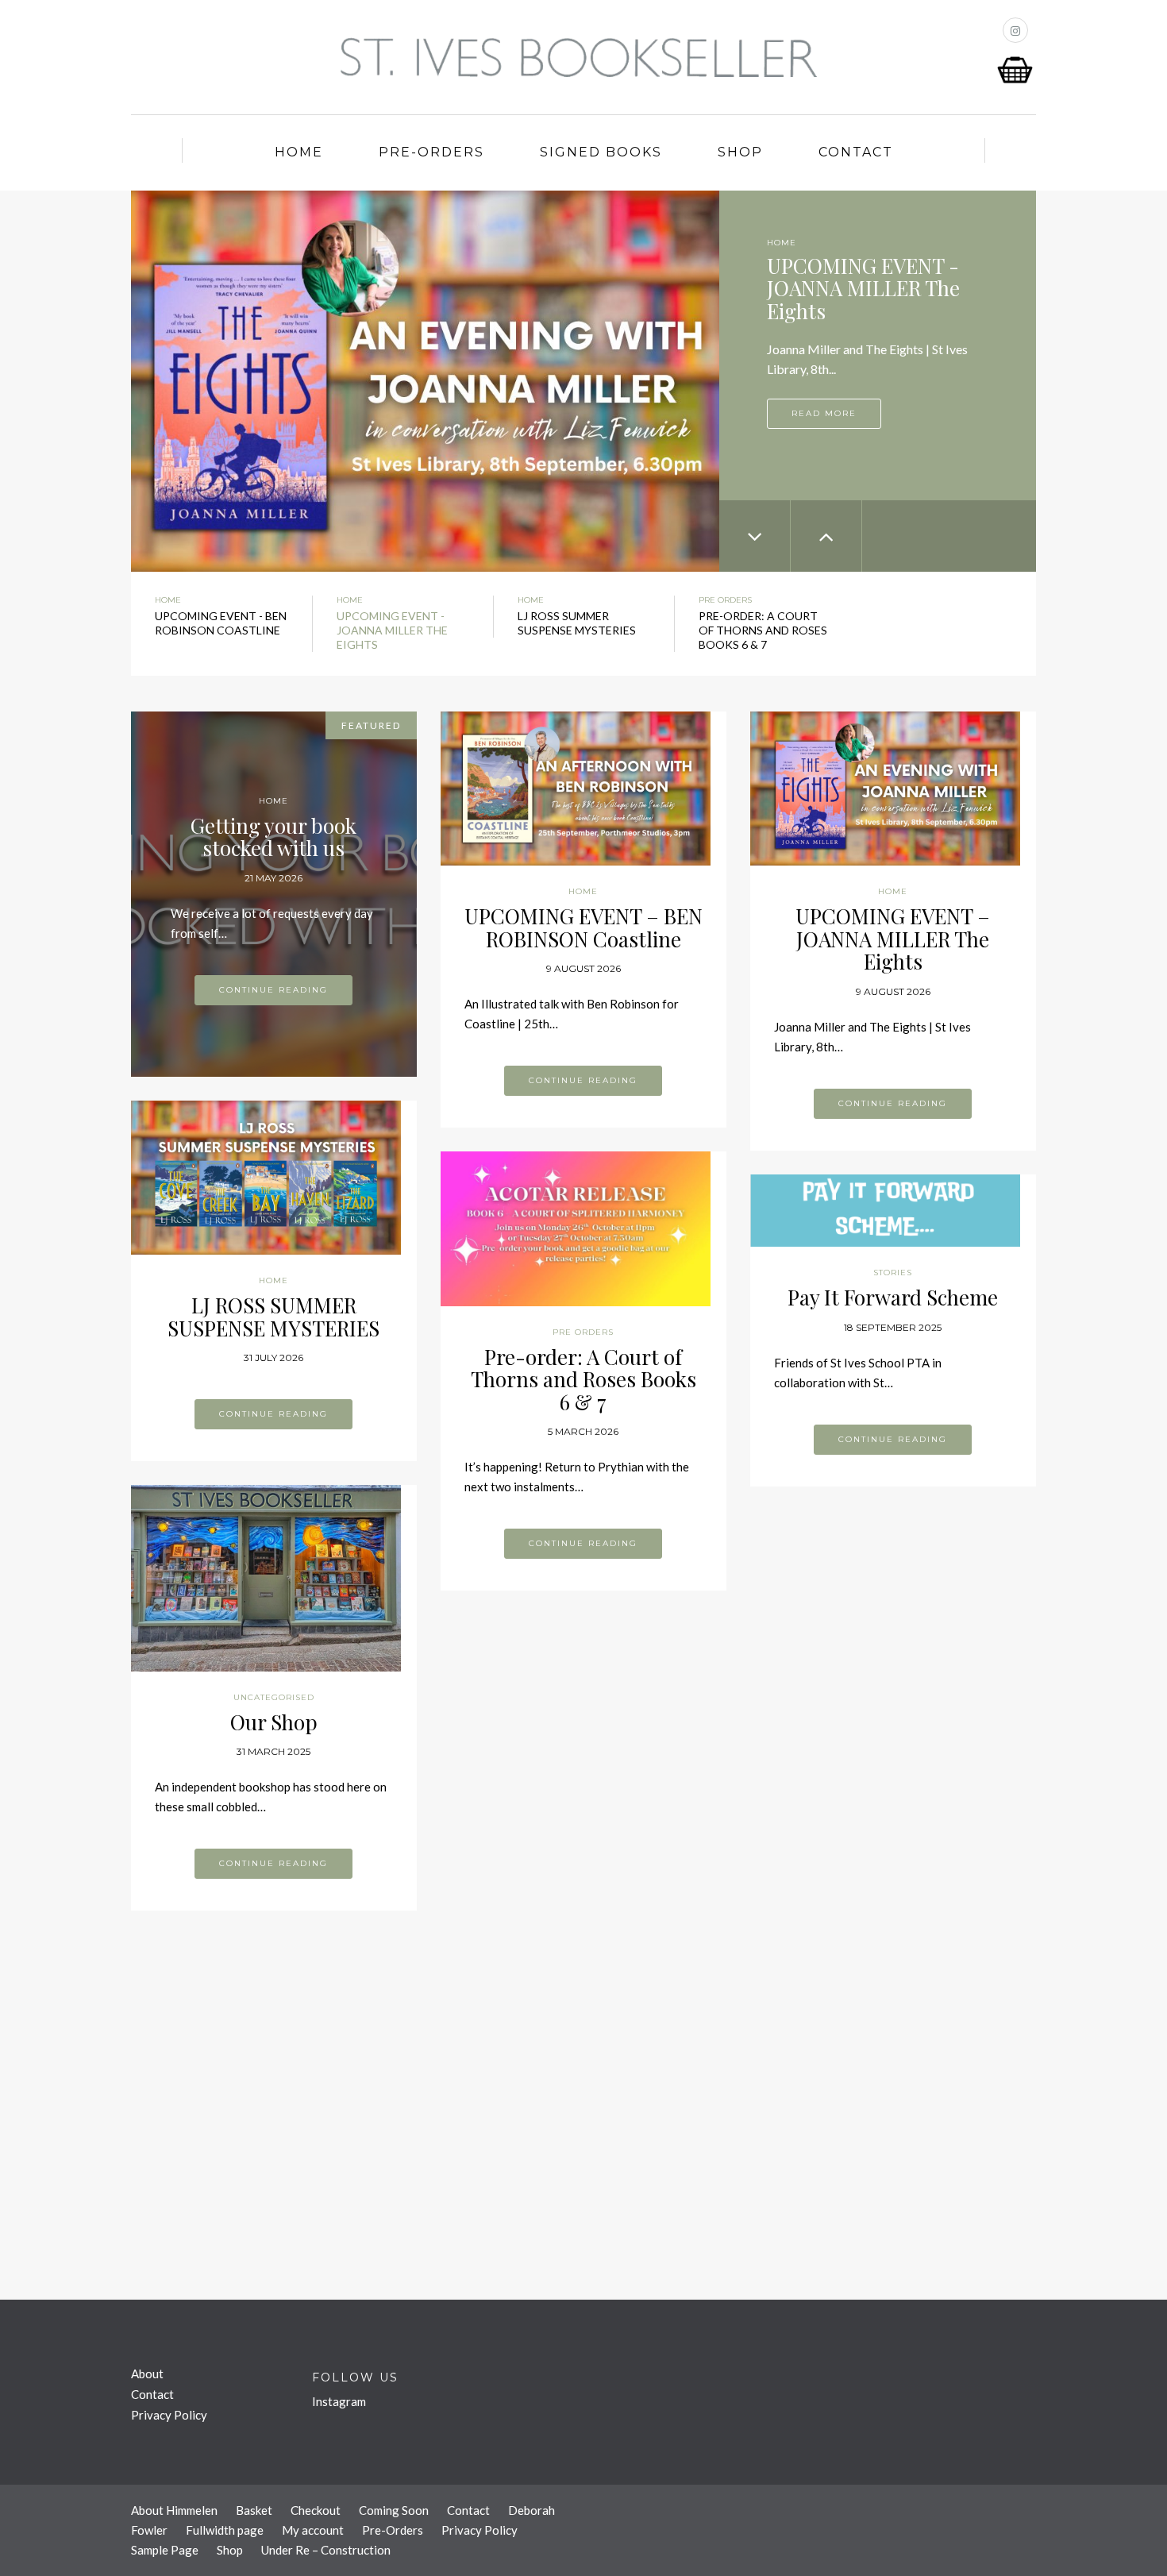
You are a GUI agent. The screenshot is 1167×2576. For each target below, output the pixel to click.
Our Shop (274, 1722)
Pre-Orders (431, 152)
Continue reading (273, 990)
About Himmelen (174, 2510)
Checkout (316, 2510)
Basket (254, 2510)
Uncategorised (274, 1697)
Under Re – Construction (326, 2550)
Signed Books (601, 152)
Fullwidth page (225, 2530)
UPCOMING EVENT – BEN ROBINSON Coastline (583, 927)
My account (313, 2530)
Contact (856, 152)
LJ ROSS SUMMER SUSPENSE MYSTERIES (273, 1317)
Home (299, 152)
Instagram (339, 2401)
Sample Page (165, 2550)
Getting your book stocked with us (273, 837)
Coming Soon (394, 2510)
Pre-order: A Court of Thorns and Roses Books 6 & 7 (583, 1379)
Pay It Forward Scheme (893, 1297)
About (147, 2374)
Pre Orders (725, 600)
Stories (893, 1273)
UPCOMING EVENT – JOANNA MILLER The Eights (893, 939)
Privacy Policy (169, 2415)
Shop (740, 152)
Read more (824, 413)
